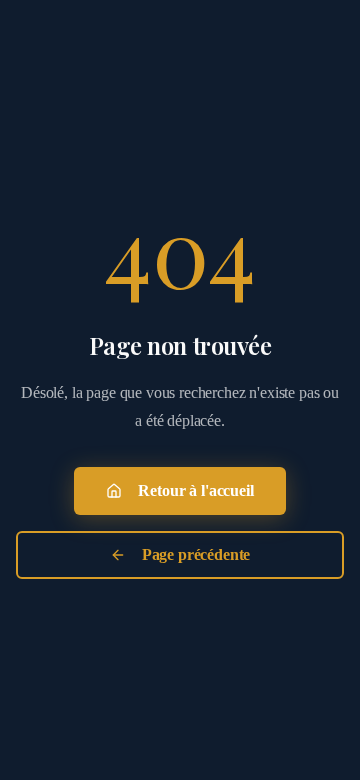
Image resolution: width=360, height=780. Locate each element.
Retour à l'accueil (195, 490)
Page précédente (196, 554)
